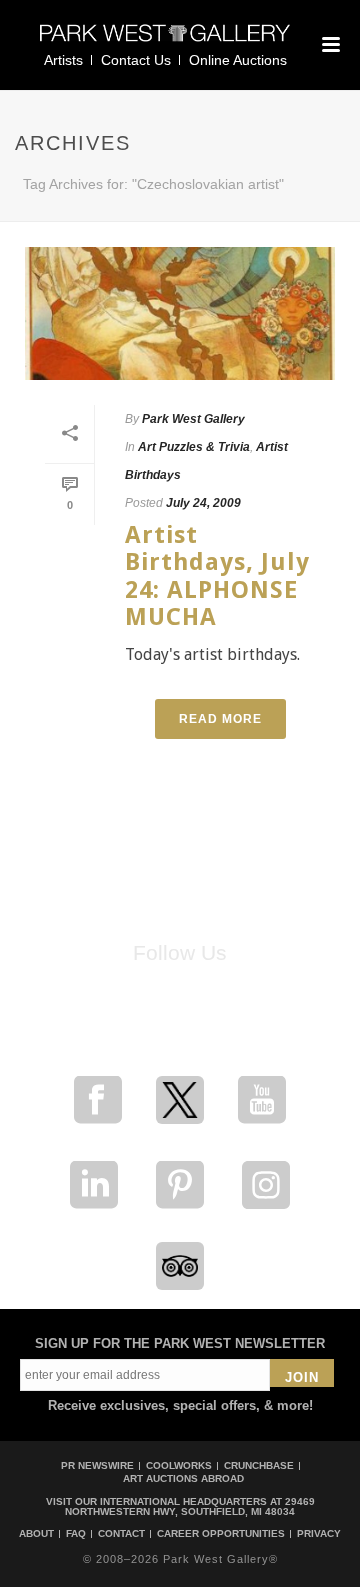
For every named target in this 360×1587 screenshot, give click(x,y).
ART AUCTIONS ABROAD (183, 1478)
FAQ (76, 1534)
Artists (63, 60)
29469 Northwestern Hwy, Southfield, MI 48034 (190, 1506)
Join (302, 1377)
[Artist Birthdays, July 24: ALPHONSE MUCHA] (180, 313)
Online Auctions (238, 60)
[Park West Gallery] (165, 41)
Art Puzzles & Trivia (194, 447)
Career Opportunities (221, 1534)
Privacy (319, 1534)
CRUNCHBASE (259, 1465)
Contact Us (136, 60)
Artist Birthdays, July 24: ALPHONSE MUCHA (217, 576)
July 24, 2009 (203, 503)
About (36, 1534)
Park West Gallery (193, 419)
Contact (121, 1534)
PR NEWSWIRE (97, 1465)
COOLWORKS (179, 1465)
